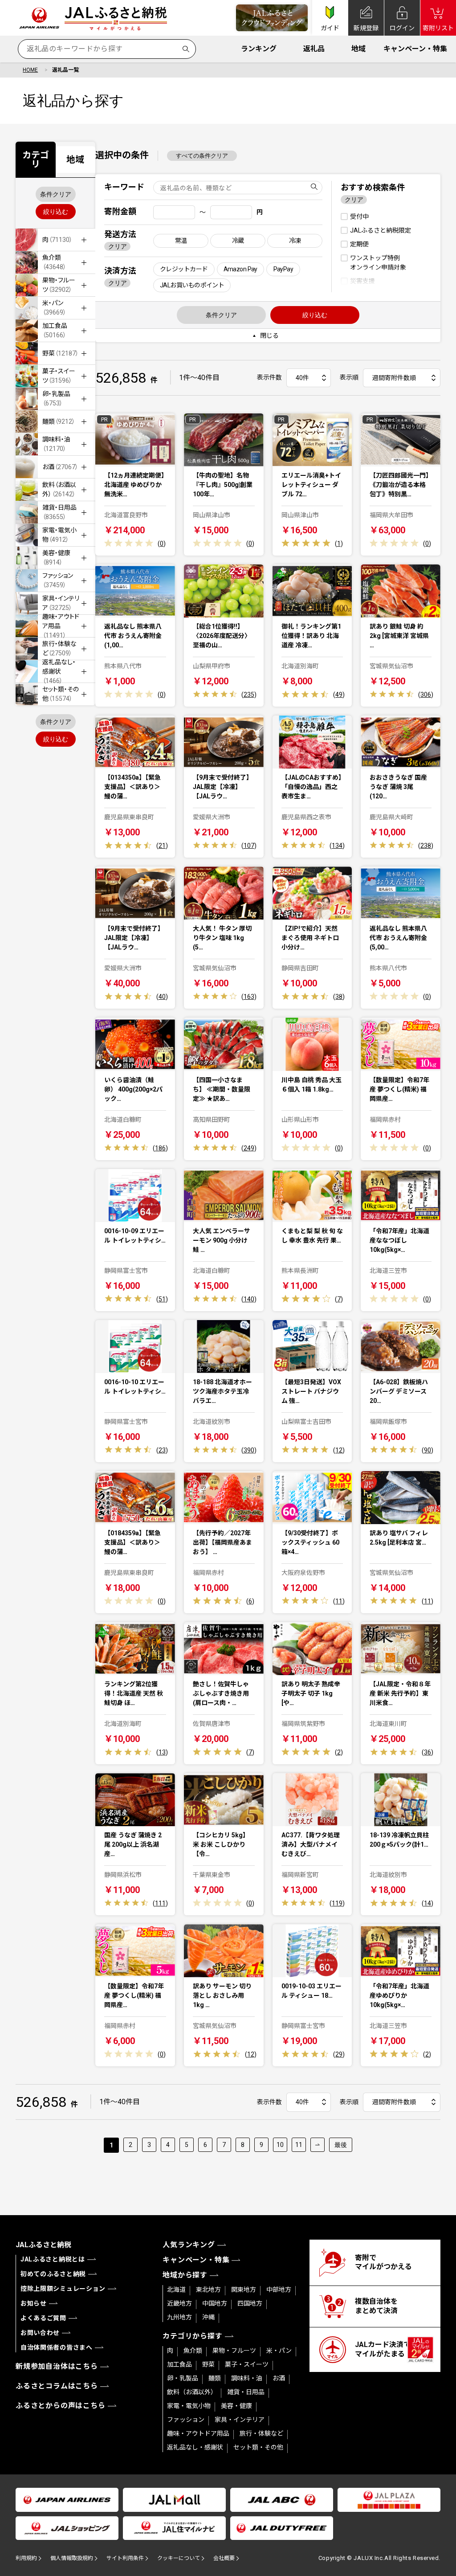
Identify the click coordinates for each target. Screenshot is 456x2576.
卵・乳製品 (183, 2378)
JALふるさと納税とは (53, 2259)
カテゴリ (36, 159)
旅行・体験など (261, 2433)
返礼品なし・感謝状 (195, 2447)
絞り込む (56, 212)
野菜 (208, 2364)
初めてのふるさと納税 (53, 2274)
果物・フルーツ (234, 2351)
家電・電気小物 (189, 2406)
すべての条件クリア (202, 156)
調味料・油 (247, 2378)
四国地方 (250, 2303)
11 (299, 2145)
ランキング (259, 49)
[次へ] (318, 2145)
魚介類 (193, 2351)
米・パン (279, 2351)
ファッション (186, 2420)
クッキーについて (179, 2558)
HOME (30, 70)
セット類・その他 (258, 2447)
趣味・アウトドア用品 (198, 2433)
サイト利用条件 (125, 2558)
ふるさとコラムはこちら (57, 2386)
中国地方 (215, 2303)
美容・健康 (236, 2406)
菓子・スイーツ (247, 2364)
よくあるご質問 (43, 2318)
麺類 (215, 2378)
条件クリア (56, 194)
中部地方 (279, 2290)
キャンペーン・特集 (415, 49)
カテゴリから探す (192, 2336)
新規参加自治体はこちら (57, 2366)
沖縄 (208, 2317)
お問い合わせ (40, 2333)
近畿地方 (179, 2303)
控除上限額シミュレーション (63, 2289)
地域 (358, 49)
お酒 (279, 2378)
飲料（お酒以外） (192, 2392)
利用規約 (26, 2558)
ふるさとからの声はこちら (61, 2406)
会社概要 (224, 2558)
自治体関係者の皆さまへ (57, 2347)
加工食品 (179, 2364)
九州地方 (179, 2317)
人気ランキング (189, 2245)
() (162, 544)
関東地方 (244, 2290)
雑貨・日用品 (246, 2392)
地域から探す (185, 2275)
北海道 (176, 2290)
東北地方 (208, 2290)
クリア (118, 246)
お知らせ (34, 2303)
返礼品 (314, 49)
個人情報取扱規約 (72, 2558)
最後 (341, 2145)
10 (280, 2145)
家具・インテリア (240, 2420)
